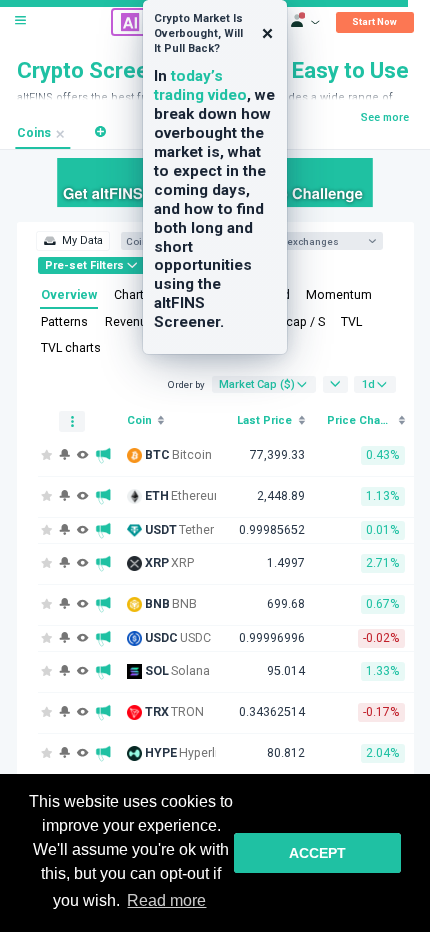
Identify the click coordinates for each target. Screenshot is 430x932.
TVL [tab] (351, 322)
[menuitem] (72, 241)
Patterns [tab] (64, 322)
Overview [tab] (69, 295)
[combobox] (317, 241)
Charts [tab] (132, 295)
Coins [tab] (34, 133)
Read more (166, 900)
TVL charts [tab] (71, 348)
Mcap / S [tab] (300, 322)
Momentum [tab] (339, 295)
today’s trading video (200, 85)
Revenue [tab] (129, 322)
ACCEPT (317, 853)
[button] (100, 131)
